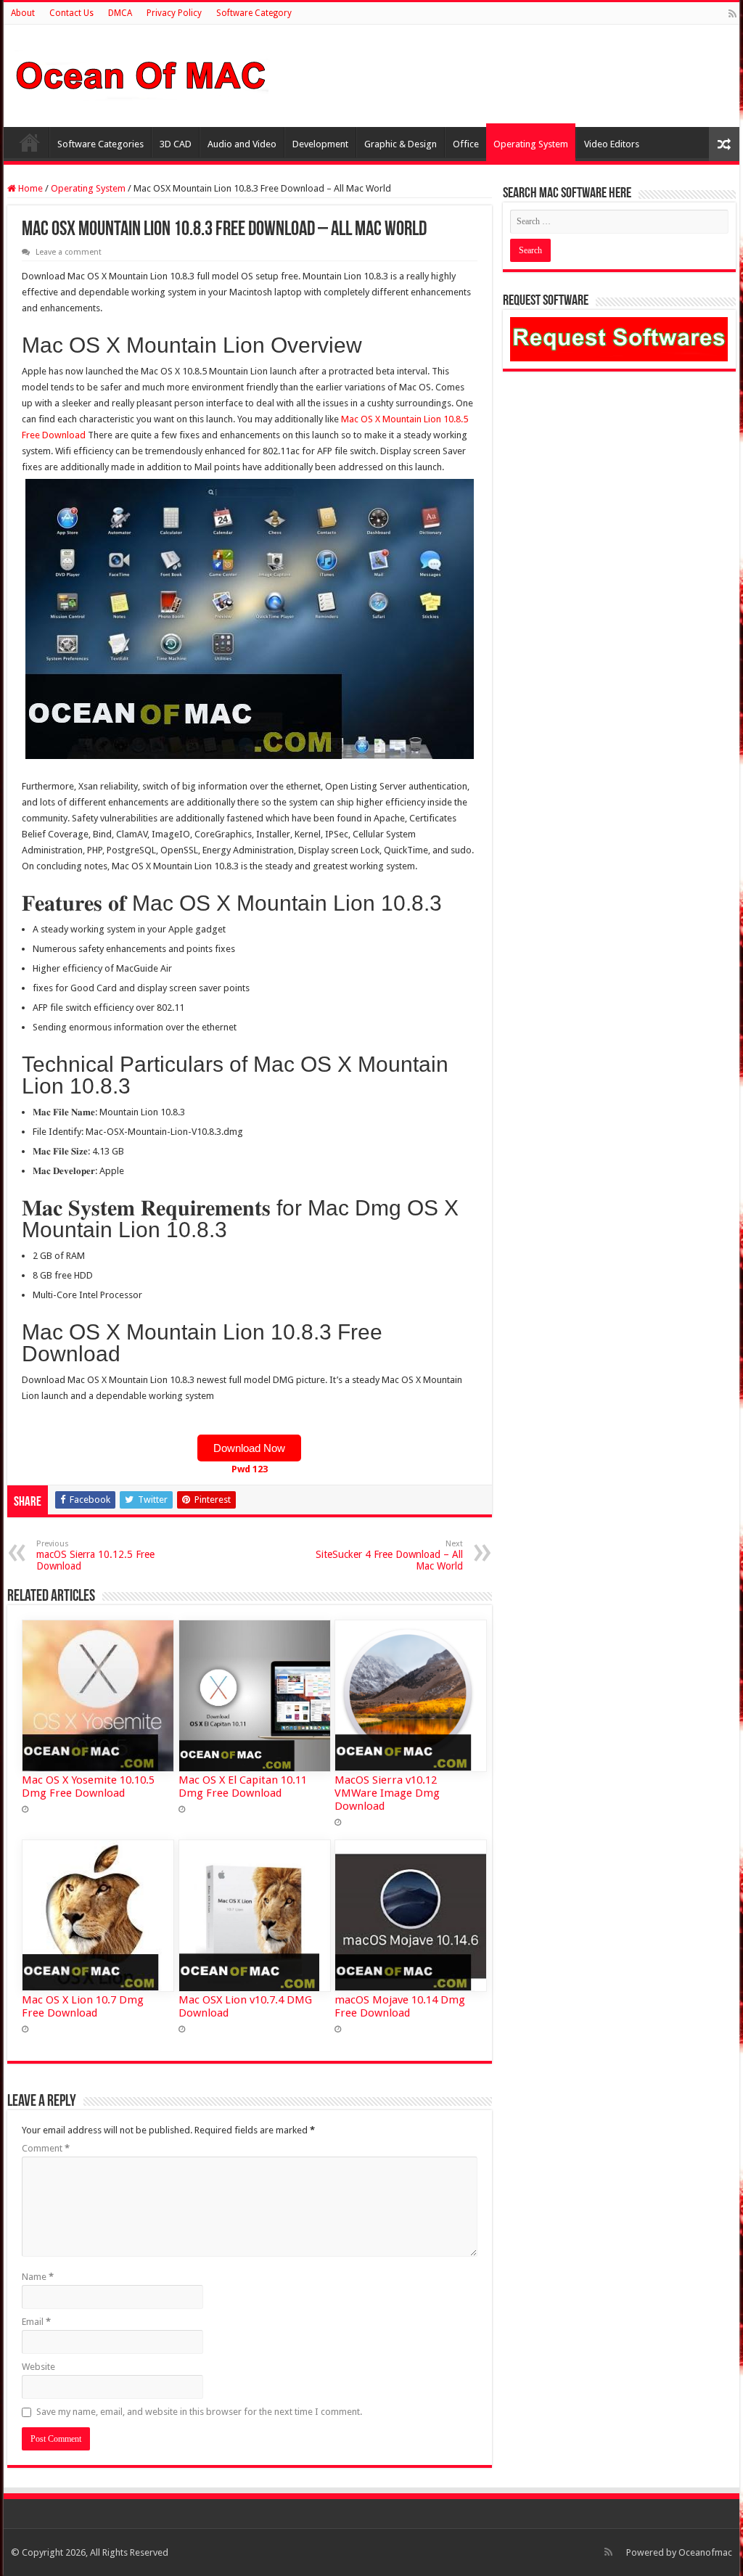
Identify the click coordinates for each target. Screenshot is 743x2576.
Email (36, 2322)
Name (38, 2277)
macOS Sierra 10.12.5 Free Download (95, 1555)
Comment (46, 2148)
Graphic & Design (401, 144)
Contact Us (71, 13)
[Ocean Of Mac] (141, 73)
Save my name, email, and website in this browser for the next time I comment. (199, 2412)
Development (320, 144)
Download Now (249, 1448)
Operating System (531, 144)
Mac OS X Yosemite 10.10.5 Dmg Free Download (88, 1787)
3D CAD (176, 144)
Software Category (254, 13)
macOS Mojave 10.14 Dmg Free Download (400, 2006)
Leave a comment (69, 252)
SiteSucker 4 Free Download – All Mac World (389, 1555)
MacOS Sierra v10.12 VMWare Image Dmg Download (387, 1793)
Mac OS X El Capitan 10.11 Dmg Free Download (243, 1787)
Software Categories (100, 144)
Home (30, 142)
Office (466, 144)
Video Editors (612, 144)
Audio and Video (242, 144)
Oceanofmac (705, 2552)
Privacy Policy (174, 13)
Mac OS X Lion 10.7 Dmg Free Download (83, 2006)
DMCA (120, 13)
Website (38, 2367)
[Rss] (732, 14)
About (23, 13)
